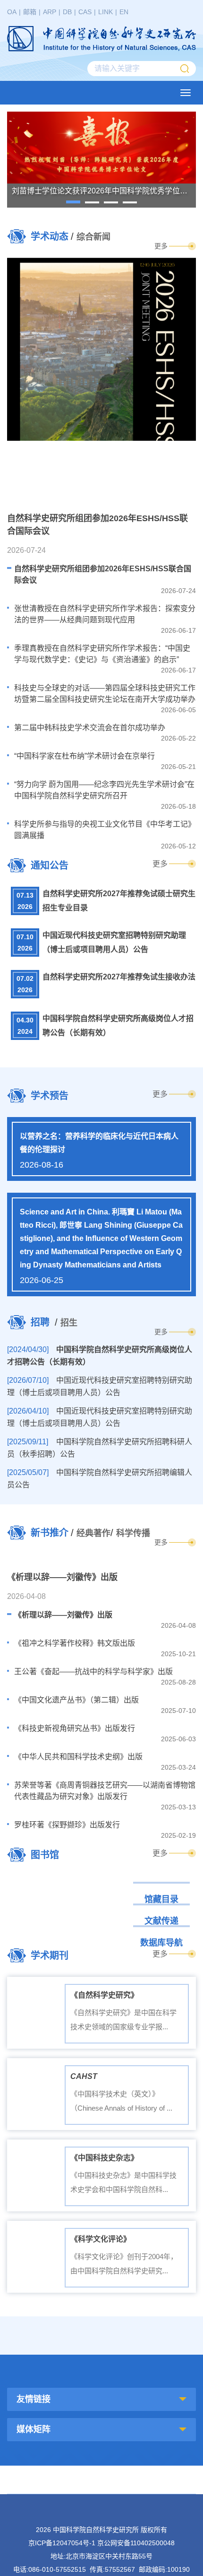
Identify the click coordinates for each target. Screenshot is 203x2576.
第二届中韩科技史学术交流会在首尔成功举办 (90, 728)
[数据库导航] (101, 1925)
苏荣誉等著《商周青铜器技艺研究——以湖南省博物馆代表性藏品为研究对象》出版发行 (105, 1791)
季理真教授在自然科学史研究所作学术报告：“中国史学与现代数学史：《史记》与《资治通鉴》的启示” (102, 654)
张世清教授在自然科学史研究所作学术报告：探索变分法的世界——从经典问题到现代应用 (105, 614)
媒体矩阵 (34, 2429)
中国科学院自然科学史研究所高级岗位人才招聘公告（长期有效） (118, 1026)
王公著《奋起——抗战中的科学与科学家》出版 (93, 1672)
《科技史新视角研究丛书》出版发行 (75, 1728)
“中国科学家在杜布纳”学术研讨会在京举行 (85, 756)
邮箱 (30, 12)
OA (12, 12)
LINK (106, 12)
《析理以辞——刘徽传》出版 (63, 1615)
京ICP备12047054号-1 (62, 2543)
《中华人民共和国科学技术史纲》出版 (78, 1757)
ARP (50, 12)
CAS (85, 12)
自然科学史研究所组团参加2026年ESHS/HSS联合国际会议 (103, 574)
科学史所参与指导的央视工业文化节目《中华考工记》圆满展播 (105, 830)
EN (124, 12)
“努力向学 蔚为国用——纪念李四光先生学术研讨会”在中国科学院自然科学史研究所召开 (104, 790)
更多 (161, 246)
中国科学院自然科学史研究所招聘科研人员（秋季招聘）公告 (100, 1448)
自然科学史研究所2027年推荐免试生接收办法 (119, 977)
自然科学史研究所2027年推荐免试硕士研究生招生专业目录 (119, 901)
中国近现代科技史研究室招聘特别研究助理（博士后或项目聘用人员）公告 (114, 942)
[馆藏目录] (101, 1881)
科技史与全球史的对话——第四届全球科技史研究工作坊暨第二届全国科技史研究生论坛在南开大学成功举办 (105, 694)
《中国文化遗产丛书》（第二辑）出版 (76, 1700)
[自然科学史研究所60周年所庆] (151, 2336)
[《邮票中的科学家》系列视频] (52, 2336)
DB (67, 12)
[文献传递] (101, 1903)
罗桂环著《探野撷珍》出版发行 (67, 1825)
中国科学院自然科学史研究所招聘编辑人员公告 (100, 1479)
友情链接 (34, 2399)
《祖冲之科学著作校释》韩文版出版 (75, 1643)
